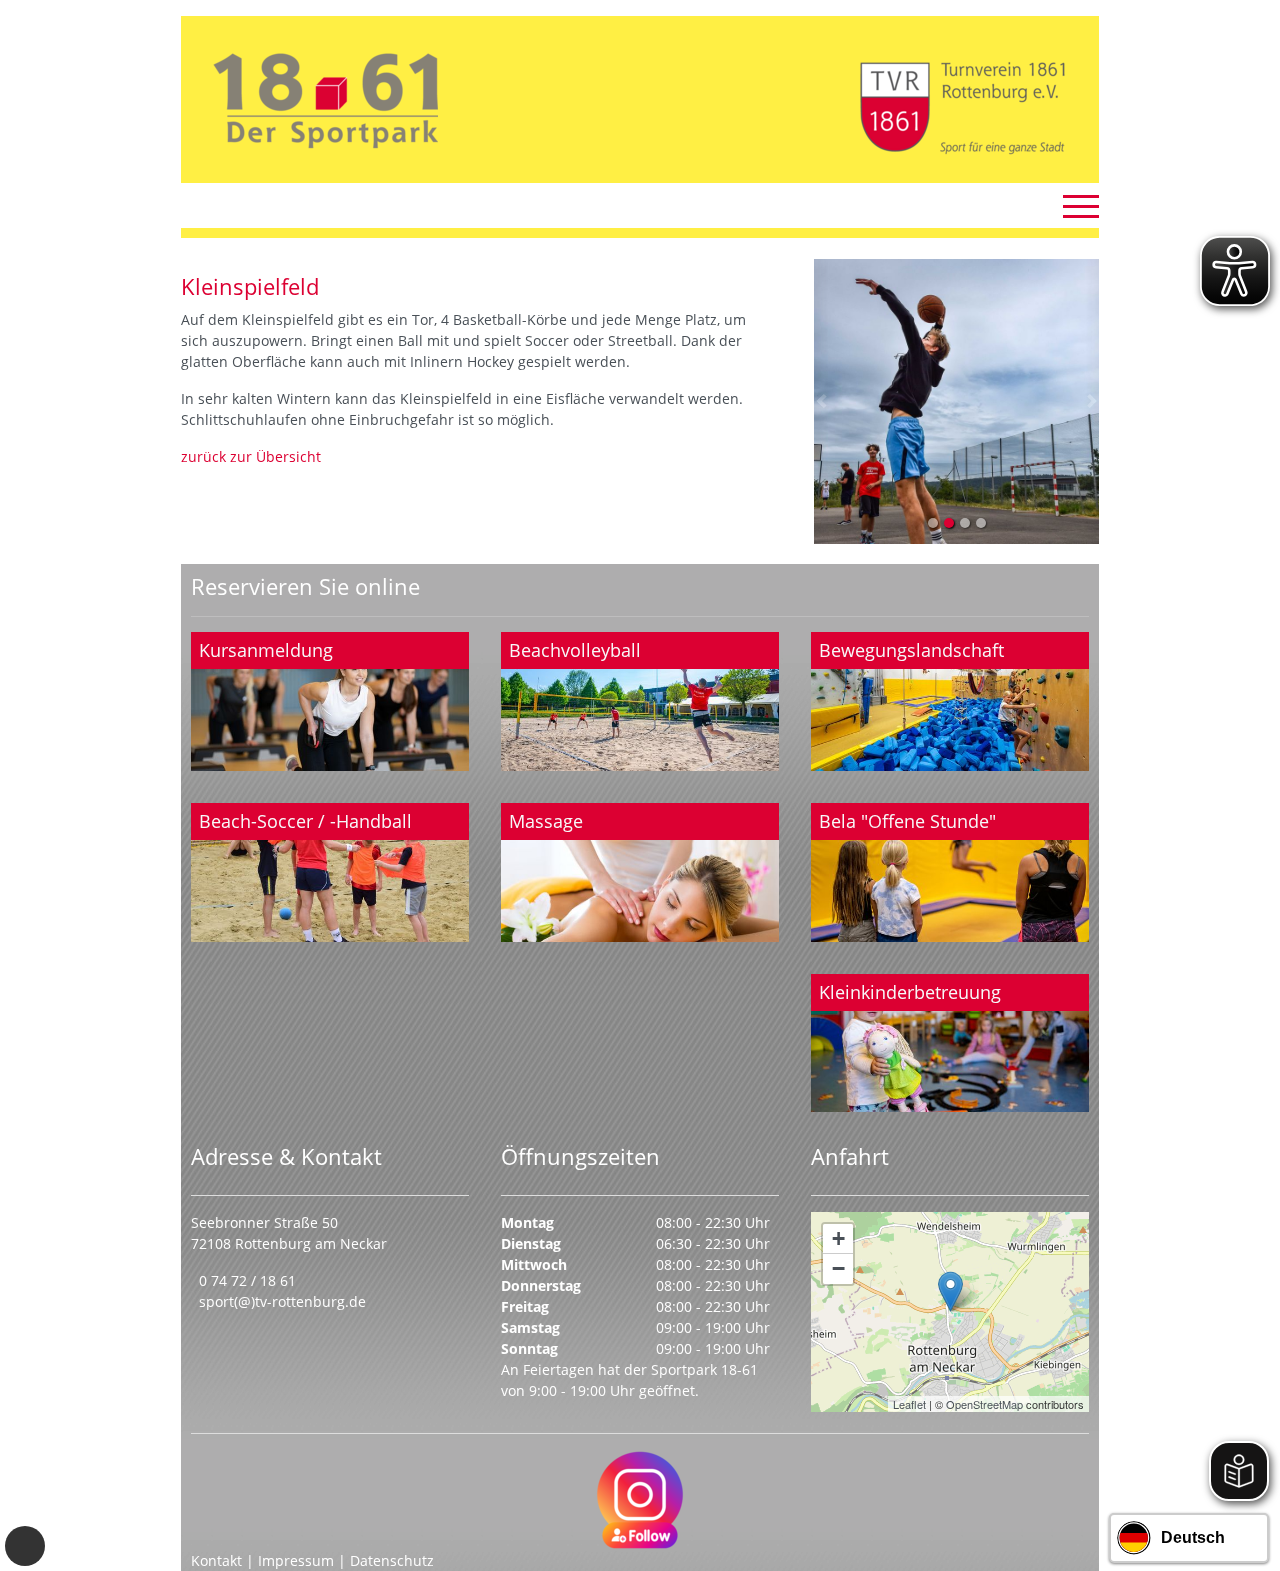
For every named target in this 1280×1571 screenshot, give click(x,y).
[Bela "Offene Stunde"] (950, 872)
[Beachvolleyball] (640, 701)
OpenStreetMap (984, 1404)
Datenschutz (392, 1560)
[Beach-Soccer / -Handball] (330, 872)
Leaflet (909, 1404)
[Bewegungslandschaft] (950, 701)
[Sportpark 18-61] (950, 1291)
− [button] (838, 1268)
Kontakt (216, 1560)
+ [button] (838, 1238)
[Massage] (640, 872)
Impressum (296, 1560)
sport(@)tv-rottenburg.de (282, 1301)
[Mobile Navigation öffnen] (1081, 206)
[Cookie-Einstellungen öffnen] (25, 1546)
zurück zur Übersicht (251, 456)
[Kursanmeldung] (330, 701)
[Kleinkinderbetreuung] (950, 1043)
